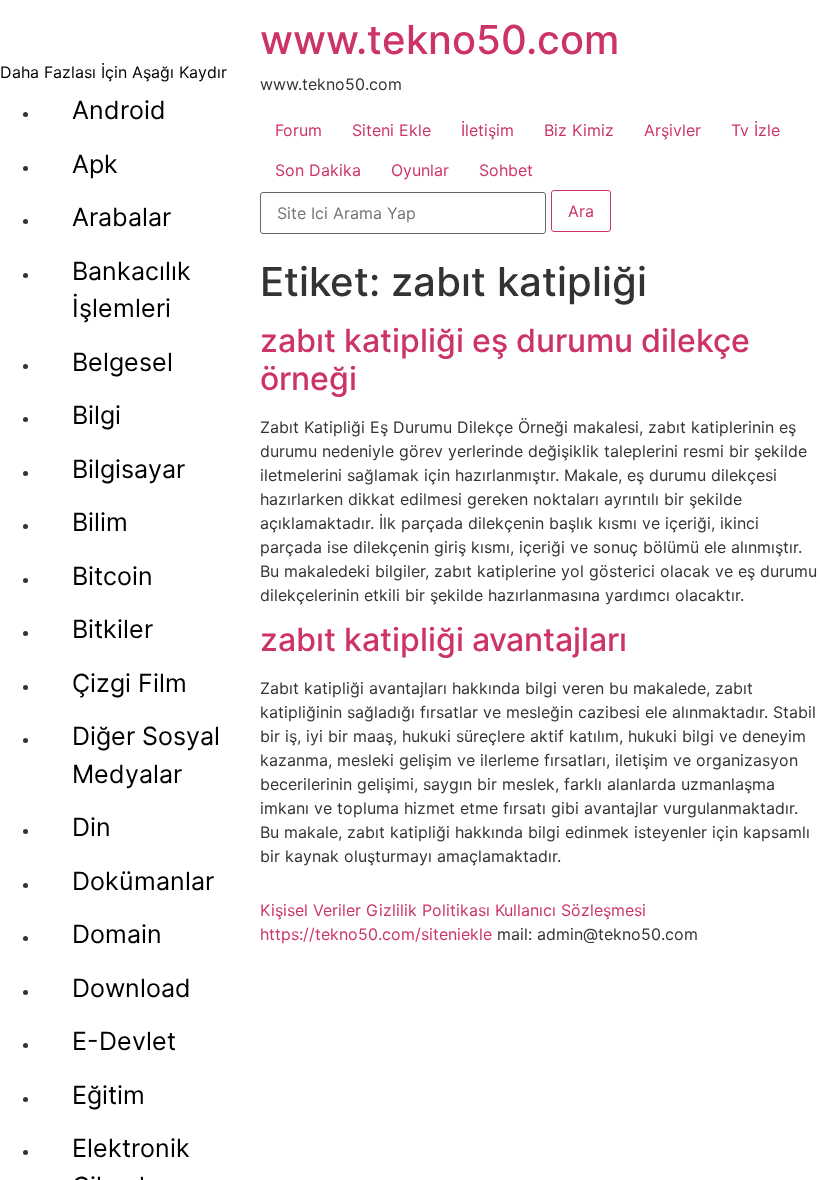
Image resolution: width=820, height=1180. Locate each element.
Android (119, 110)
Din (91, 827)
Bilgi (96, 415)
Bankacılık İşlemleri (131, 290)
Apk (95, 164)
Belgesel (122, 362)
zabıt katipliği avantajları (443, 639)
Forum (298, 130)
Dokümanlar (143, 881)
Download (131, 988)
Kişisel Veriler (310, 910)
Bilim (100, 522)
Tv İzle (755, 130)
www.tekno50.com (439, 39)
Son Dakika (318, 170)
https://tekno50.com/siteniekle (376, 934)
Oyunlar (420, 170)
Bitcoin (112, 576)
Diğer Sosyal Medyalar (146, 755)
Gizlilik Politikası (428, 910)
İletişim (487, 130)
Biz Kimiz (579, 130)
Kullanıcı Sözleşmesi (570, 910)
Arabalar (121, 217)
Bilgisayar (128, 469)
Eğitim (108, 1095)
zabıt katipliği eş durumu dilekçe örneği (505, 359)
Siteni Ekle (391, 130)
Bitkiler (112, 629)
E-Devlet (124, 1041)
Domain (117, 934)
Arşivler (672, 130)
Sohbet (506, 170)
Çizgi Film (129, 683)
